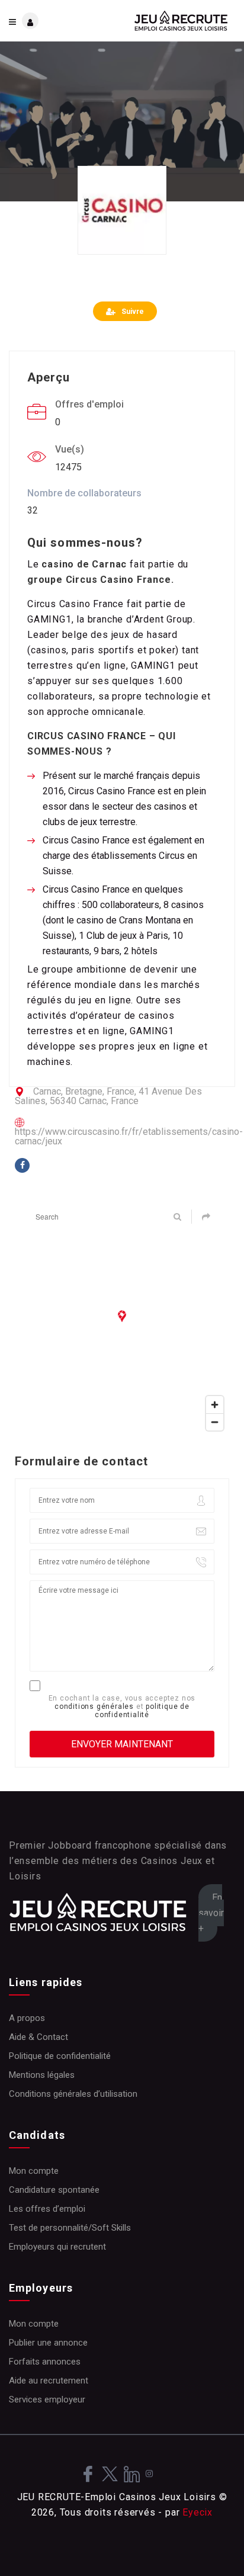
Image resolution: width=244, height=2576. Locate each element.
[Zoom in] (215, 1405)
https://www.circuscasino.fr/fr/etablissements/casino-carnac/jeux (129, 1136)
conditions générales (94, 1706)
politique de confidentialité (142, 1711)
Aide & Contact (38, 2037)
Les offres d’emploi (47, 2209)
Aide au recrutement (49, 2381)
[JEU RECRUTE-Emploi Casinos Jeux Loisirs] (179, 21)
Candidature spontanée (54, 2190)
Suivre (133, 312)
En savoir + (211, 1913)
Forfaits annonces (45, 2362)
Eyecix (198, 2512)
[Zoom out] (215, 1422)
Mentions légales (42, 2075)
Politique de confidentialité (60, 2056)
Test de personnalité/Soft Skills (70, 2228)
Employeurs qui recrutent (57, 2247)
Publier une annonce (48, 2343)
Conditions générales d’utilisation (73, 2094)
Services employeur (47, 2399)
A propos (27, 2018)
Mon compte (34, 2171)
